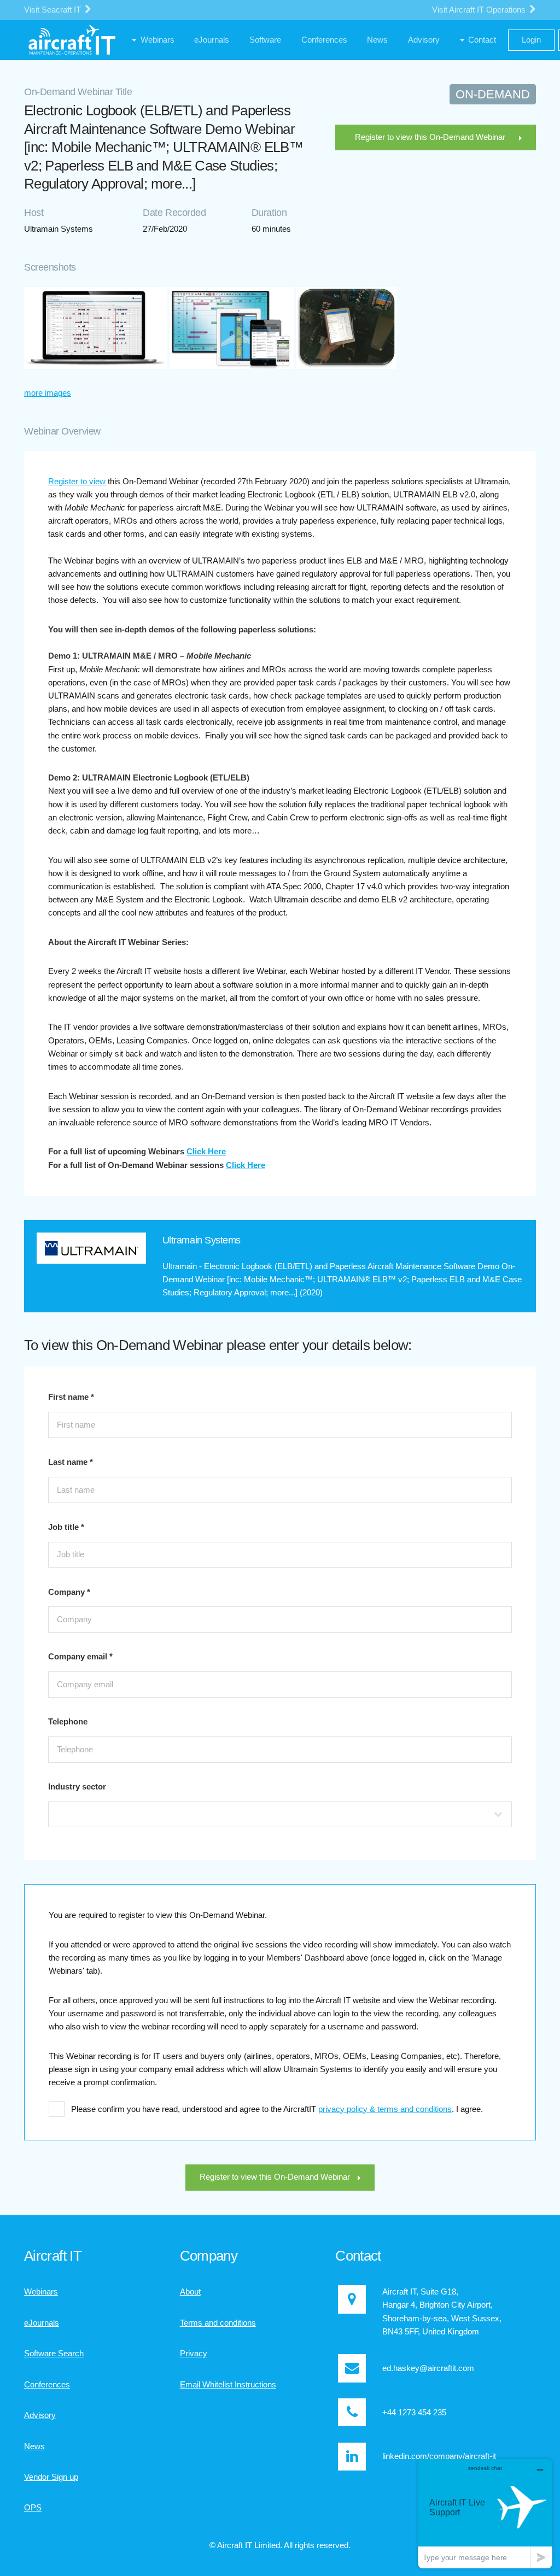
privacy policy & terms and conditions (385, 2109)
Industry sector (77, 1787)
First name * (71, 1397)
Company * (69, 1592)
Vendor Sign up (51, 2477)
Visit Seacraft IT (54, 10)
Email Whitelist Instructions (228, 2385)
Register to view (77, 482)
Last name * (71, 1462)
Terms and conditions (218, 2323)
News (34, 2446)
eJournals (42, 2323)
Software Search (54, 2354)
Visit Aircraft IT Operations (480, 10)
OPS (33, 2508)
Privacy (194, 2354)
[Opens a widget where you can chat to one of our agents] (485, 2513)
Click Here (206, 1152)
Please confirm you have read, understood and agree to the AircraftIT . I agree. (277, 2109)
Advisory (40, 2415)
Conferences (47, 2385)
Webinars (41, 2292)
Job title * (66, 1527)
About (190, 2292)
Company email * (80, 1657)
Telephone (68, 1722)
